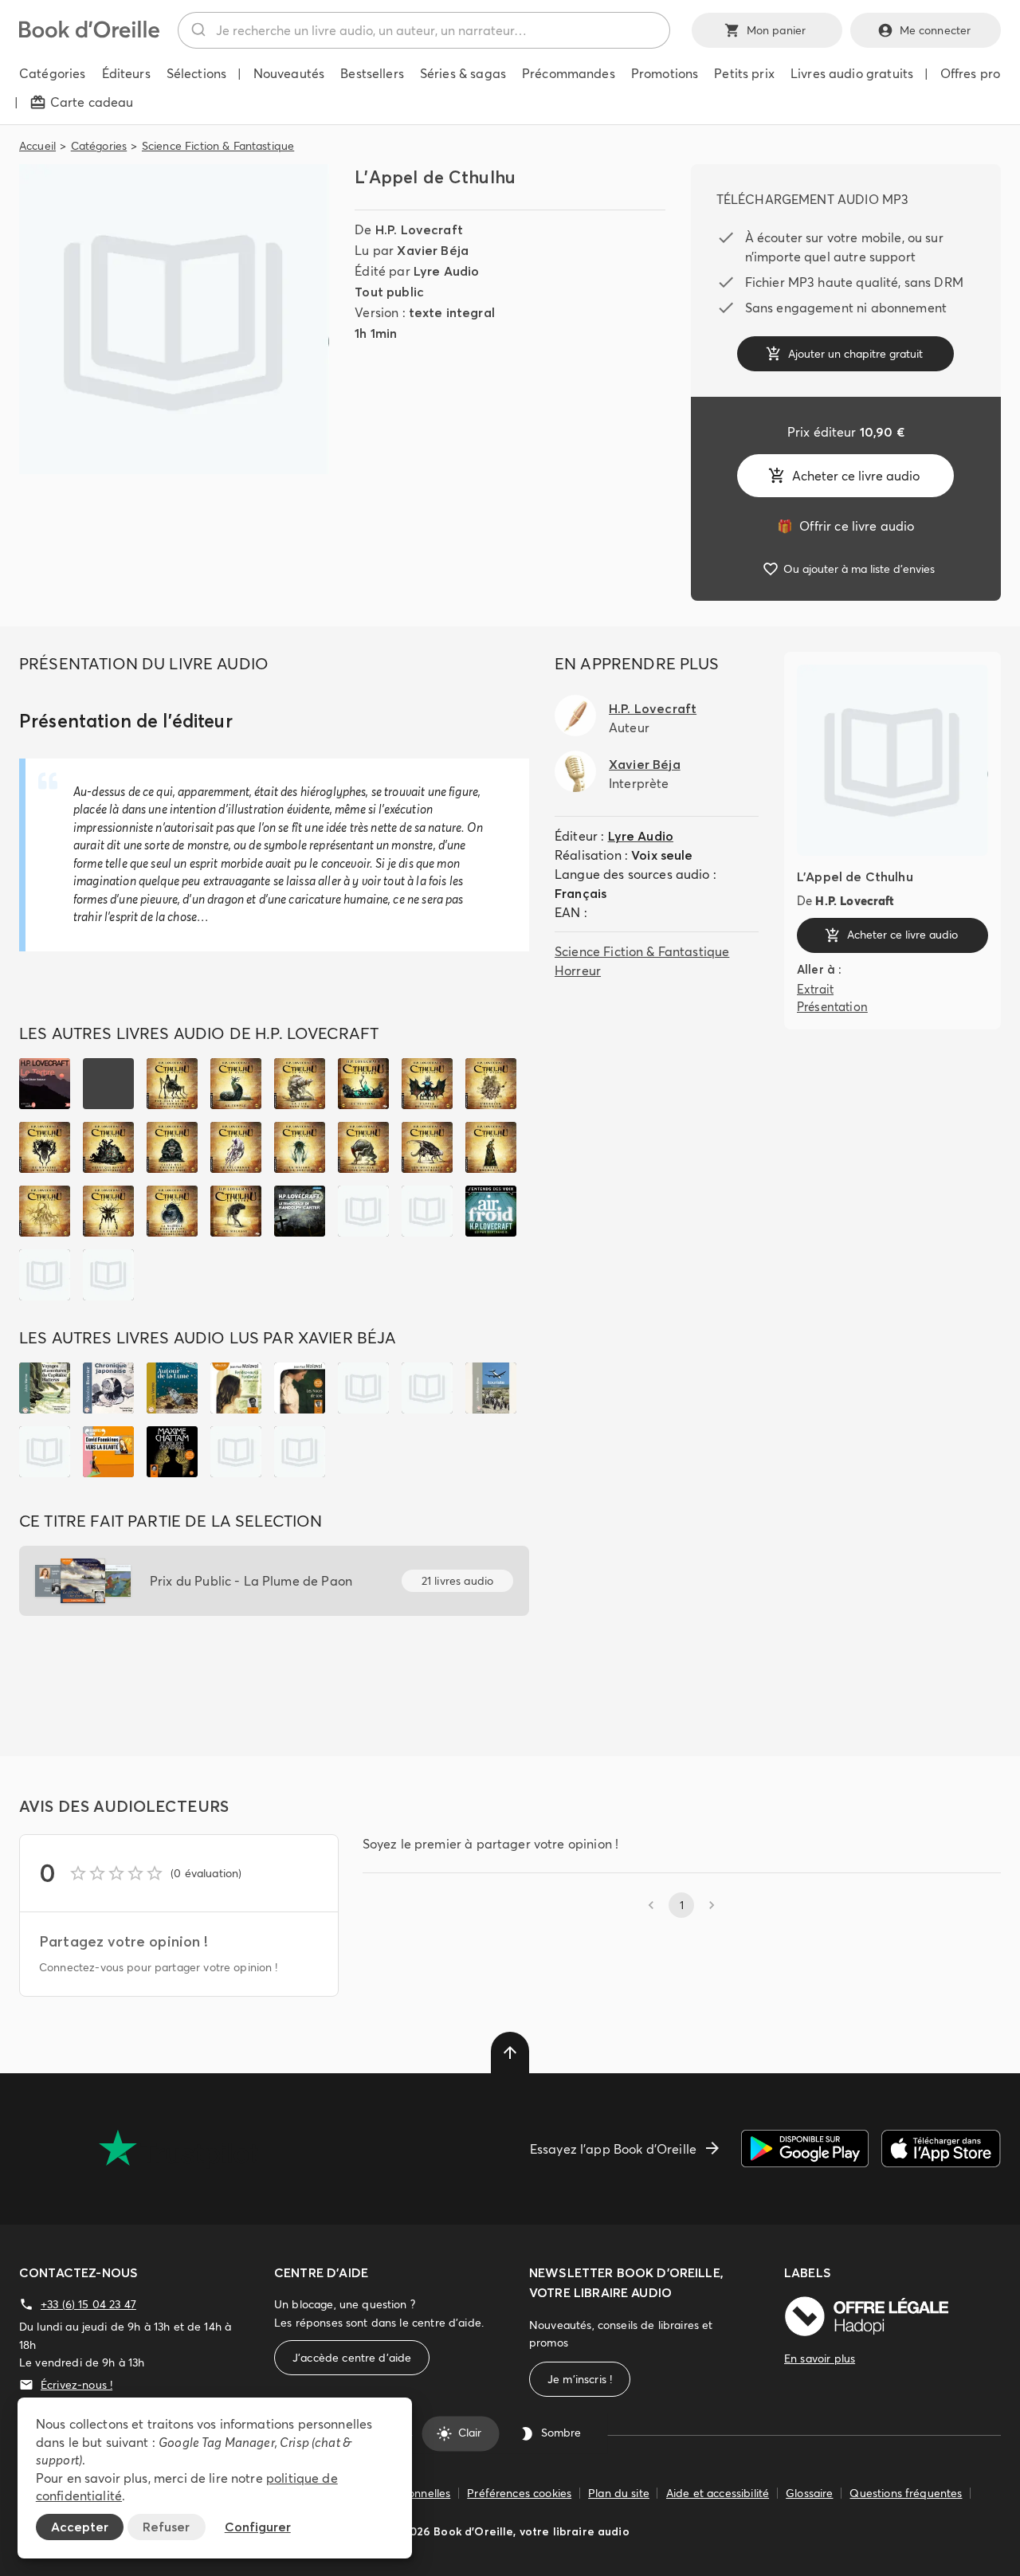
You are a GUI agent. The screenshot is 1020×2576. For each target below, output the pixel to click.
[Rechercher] (197, 30)
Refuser (166, 2527)
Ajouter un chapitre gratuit (855, 354)
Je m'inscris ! (580, 2379)
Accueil (37, 146)
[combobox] (424, 30)
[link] (845, 526)
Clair (470, 2433)
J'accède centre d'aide (352, 2358)
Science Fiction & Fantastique (218, 146)
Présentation (832, 1007)
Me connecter (936, 30)
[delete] (510, 2053)
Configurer (258, 2527)
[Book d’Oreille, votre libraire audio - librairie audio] (89, 33)
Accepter (80, 2527)
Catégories (99, 146)
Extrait (815, 989)
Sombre (561, 2433)
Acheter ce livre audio (856, 476)
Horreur (578, 970)
